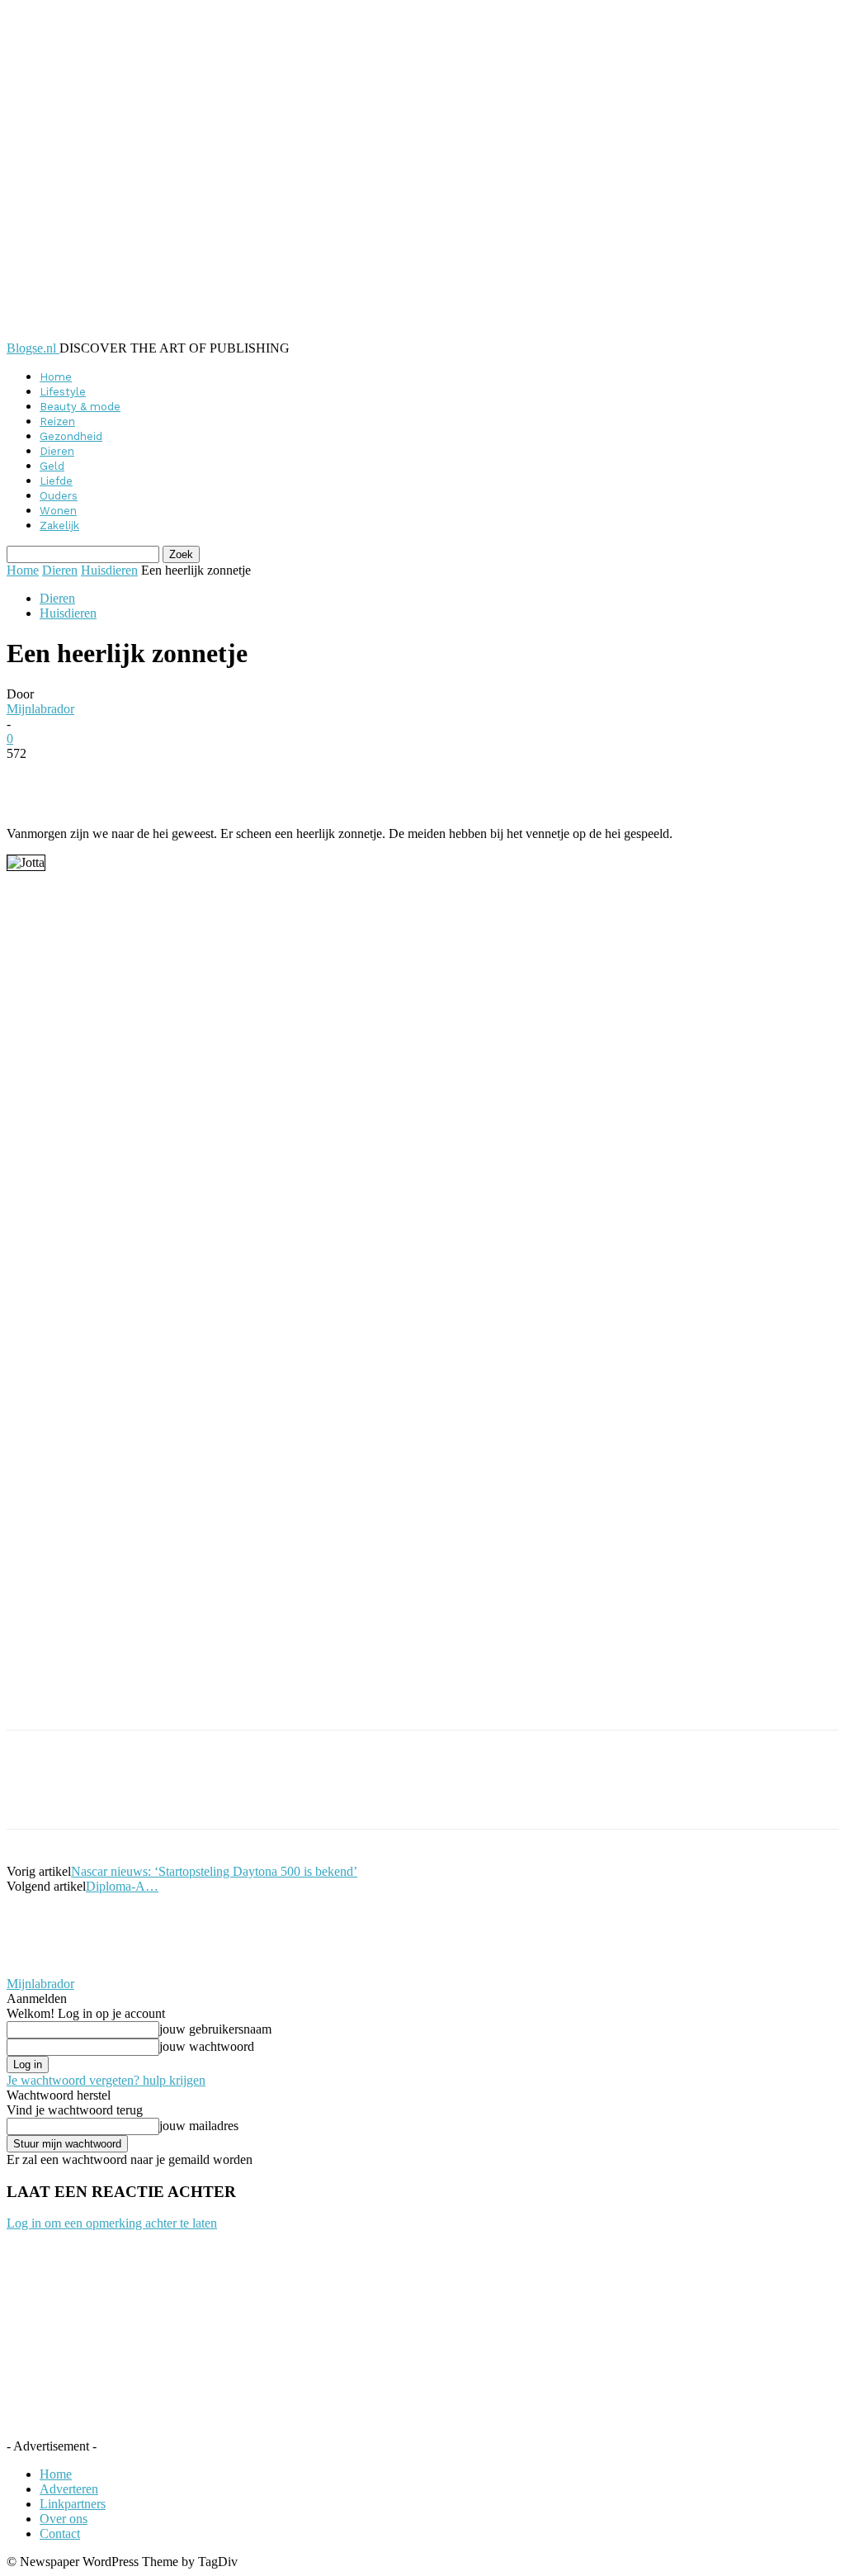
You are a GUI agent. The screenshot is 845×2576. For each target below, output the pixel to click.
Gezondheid (71, 436)
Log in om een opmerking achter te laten (112, 2223)
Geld (52, 466)
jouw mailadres (199, 2126)
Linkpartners (73, 2504)
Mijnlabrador (40, 709)
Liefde (56, 481)
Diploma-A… (122, 1886)
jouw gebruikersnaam (215, 2029)
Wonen (58, 511)
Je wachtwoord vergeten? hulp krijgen (106, 2080)
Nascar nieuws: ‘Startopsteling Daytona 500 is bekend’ (214, 1871)
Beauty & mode (80, 407)
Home (56, 377)
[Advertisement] (200, 1702)
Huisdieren (109, 570)
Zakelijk (59, 526)
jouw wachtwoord (207, 2046)
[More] (408, 779)
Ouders (59, 496)
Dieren (57, 451)
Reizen (57, 421)
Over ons (64, 2519)
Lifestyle (63, 392)
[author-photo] (46, 1969)
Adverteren (69, 2489)
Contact (60, 2533)
